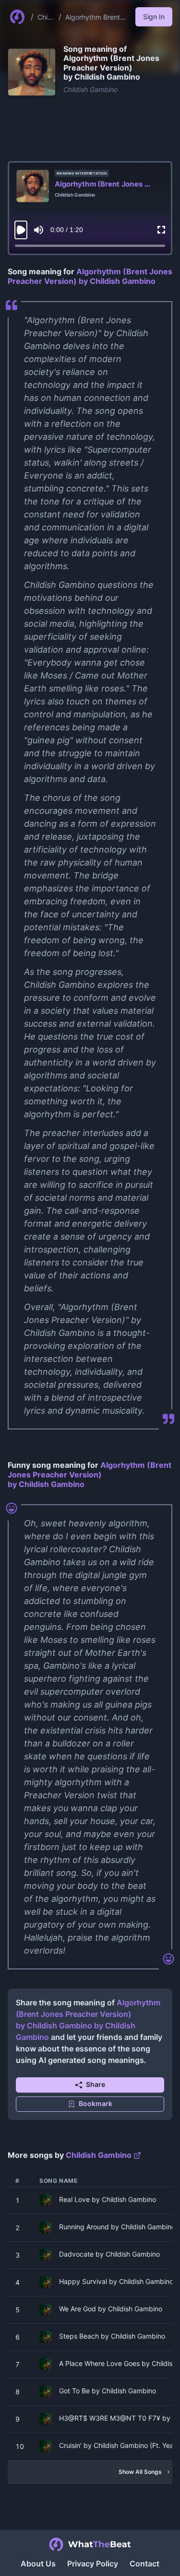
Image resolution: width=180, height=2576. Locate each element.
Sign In (154, 17)
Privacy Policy (93, 2564)
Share (96, 2084)
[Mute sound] (39, 230)
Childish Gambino (45, 18)
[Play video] (21, 230)
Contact (144, 2564)
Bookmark (96, 2103)
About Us (38, 2564)
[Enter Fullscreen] (161, 230)
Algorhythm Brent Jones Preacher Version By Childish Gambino (95, 18)
